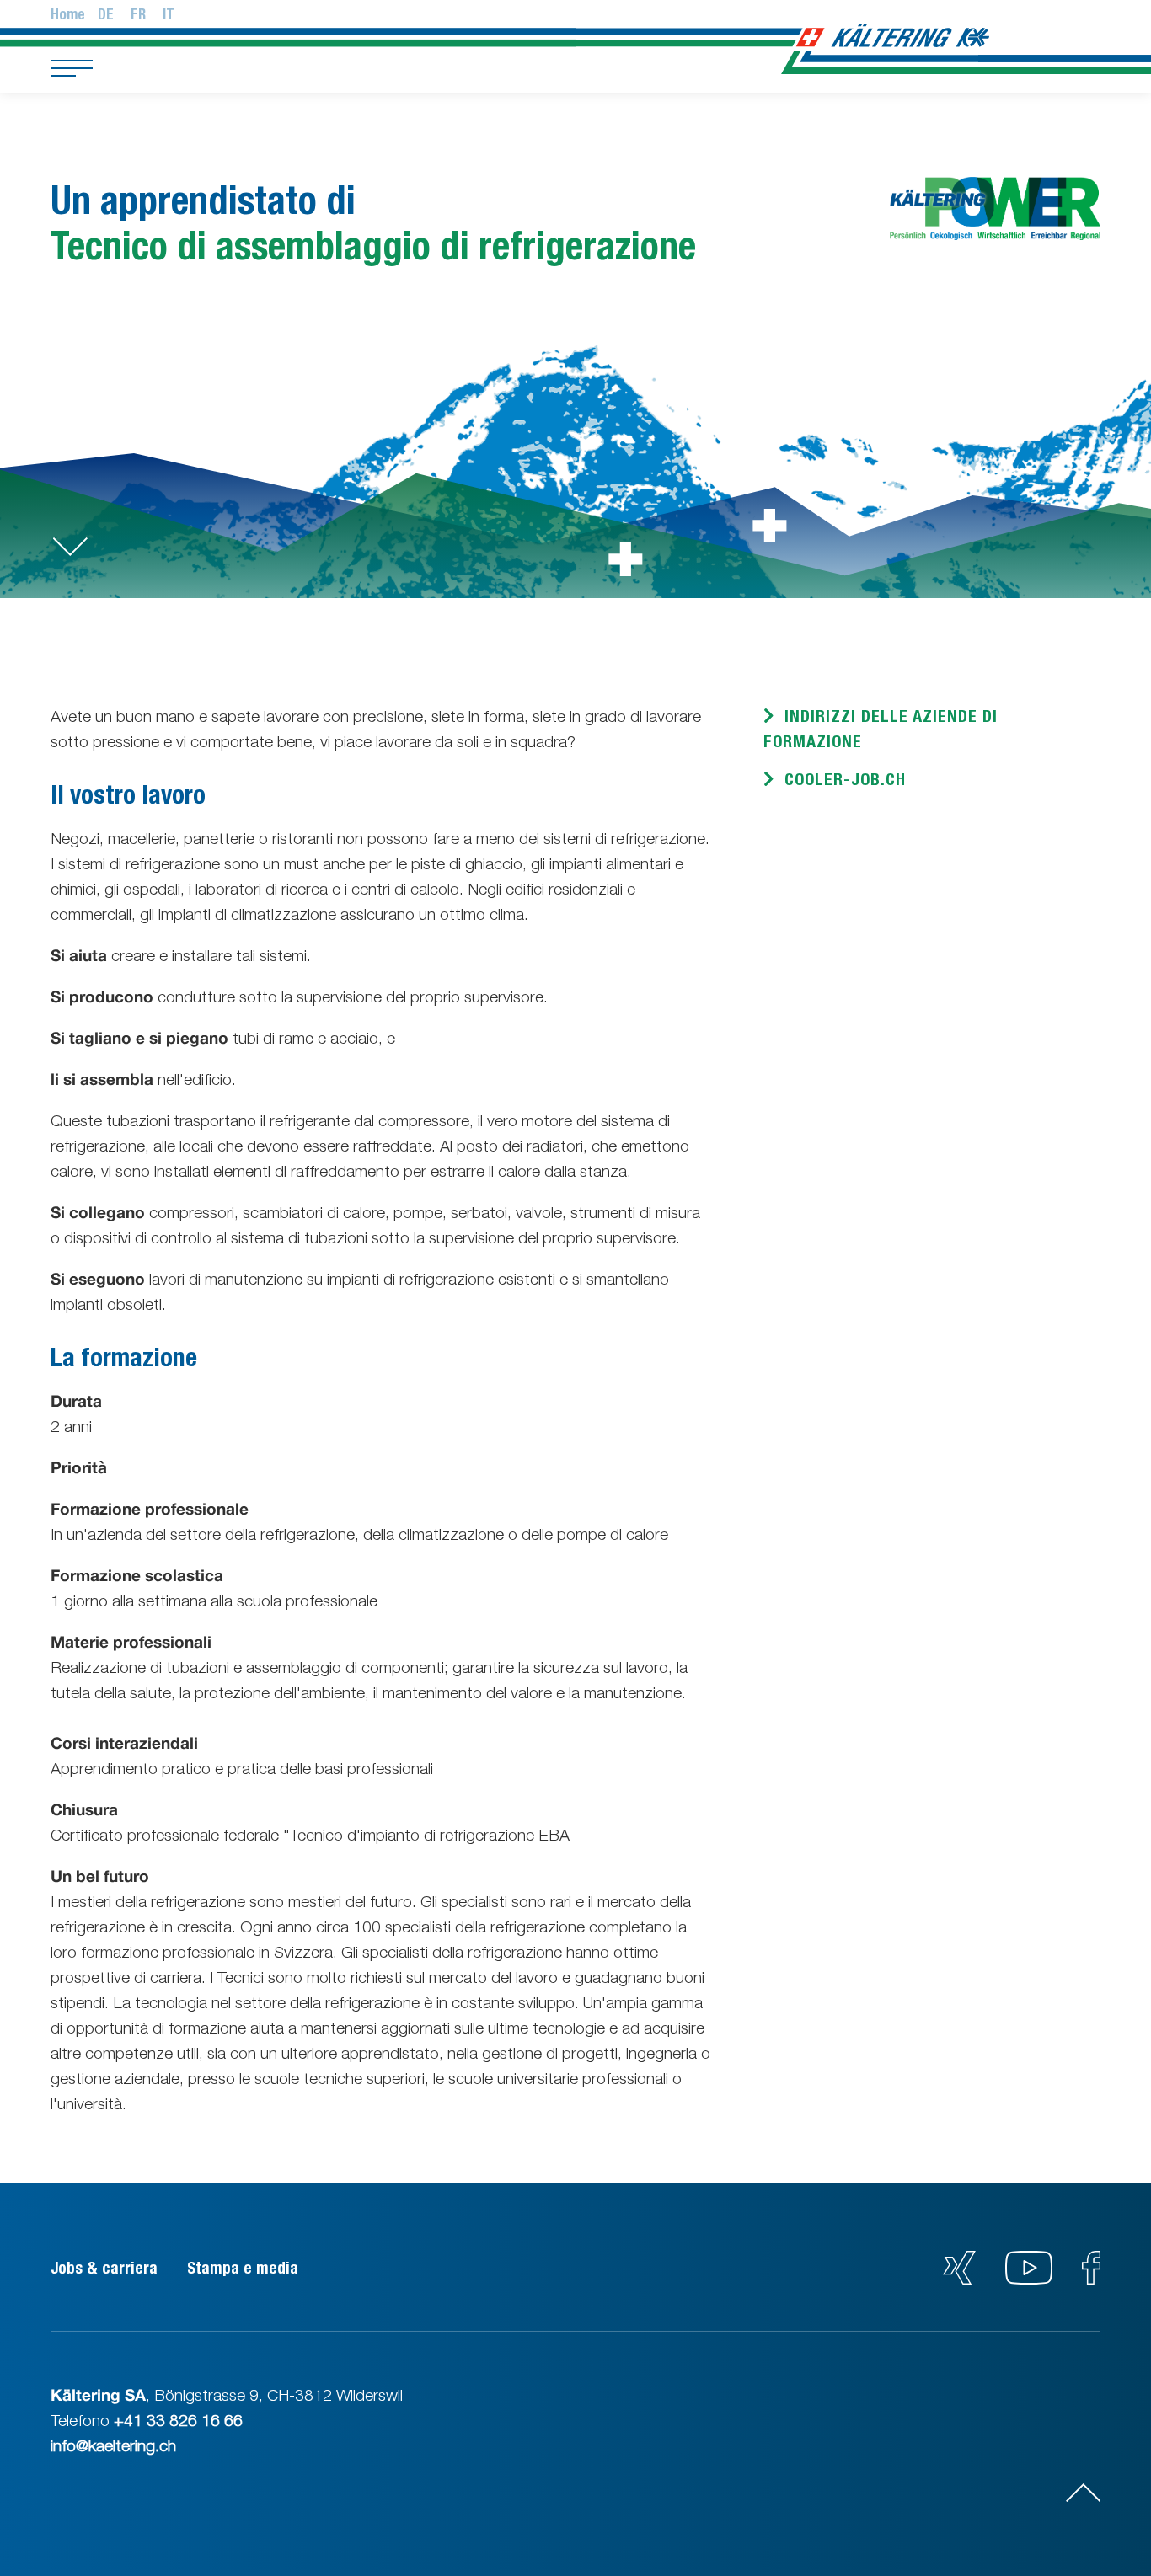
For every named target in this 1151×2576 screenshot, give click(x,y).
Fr (138, 14)
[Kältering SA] (921, 36)
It (169, 14)
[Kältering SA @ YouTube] (1031, 2279)
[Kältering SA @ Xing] (959, 2279)
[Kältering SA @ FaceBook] (1091, 2279)
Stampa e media (243, 2268)
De (106, 14)
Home (68, 14)
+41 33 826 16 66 (178, 2420)
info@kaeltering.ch (113, 2445)
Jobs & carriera (104, 2268)
